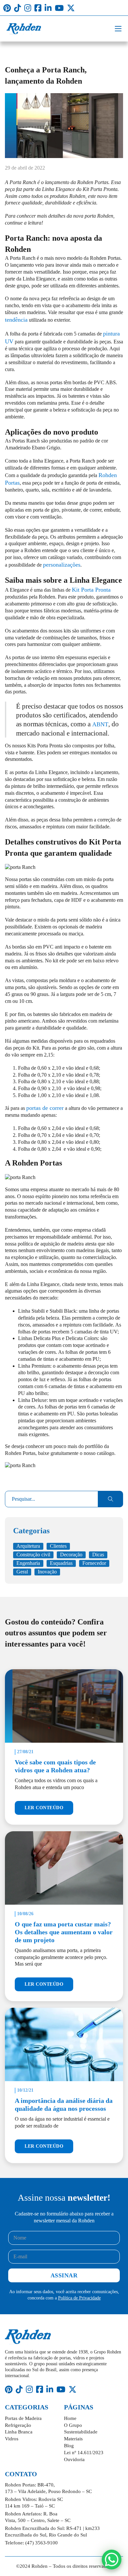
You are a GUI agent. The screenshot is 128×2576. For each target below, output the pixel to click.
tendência (16, 320)
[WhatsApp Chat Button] (112, 2560)
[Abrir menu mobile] (118, 29)
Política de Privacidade (79, 2298)
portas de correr (45, 1108)
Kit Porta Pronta (91, 590)
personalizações (62, 565)
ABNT (100, 724)
